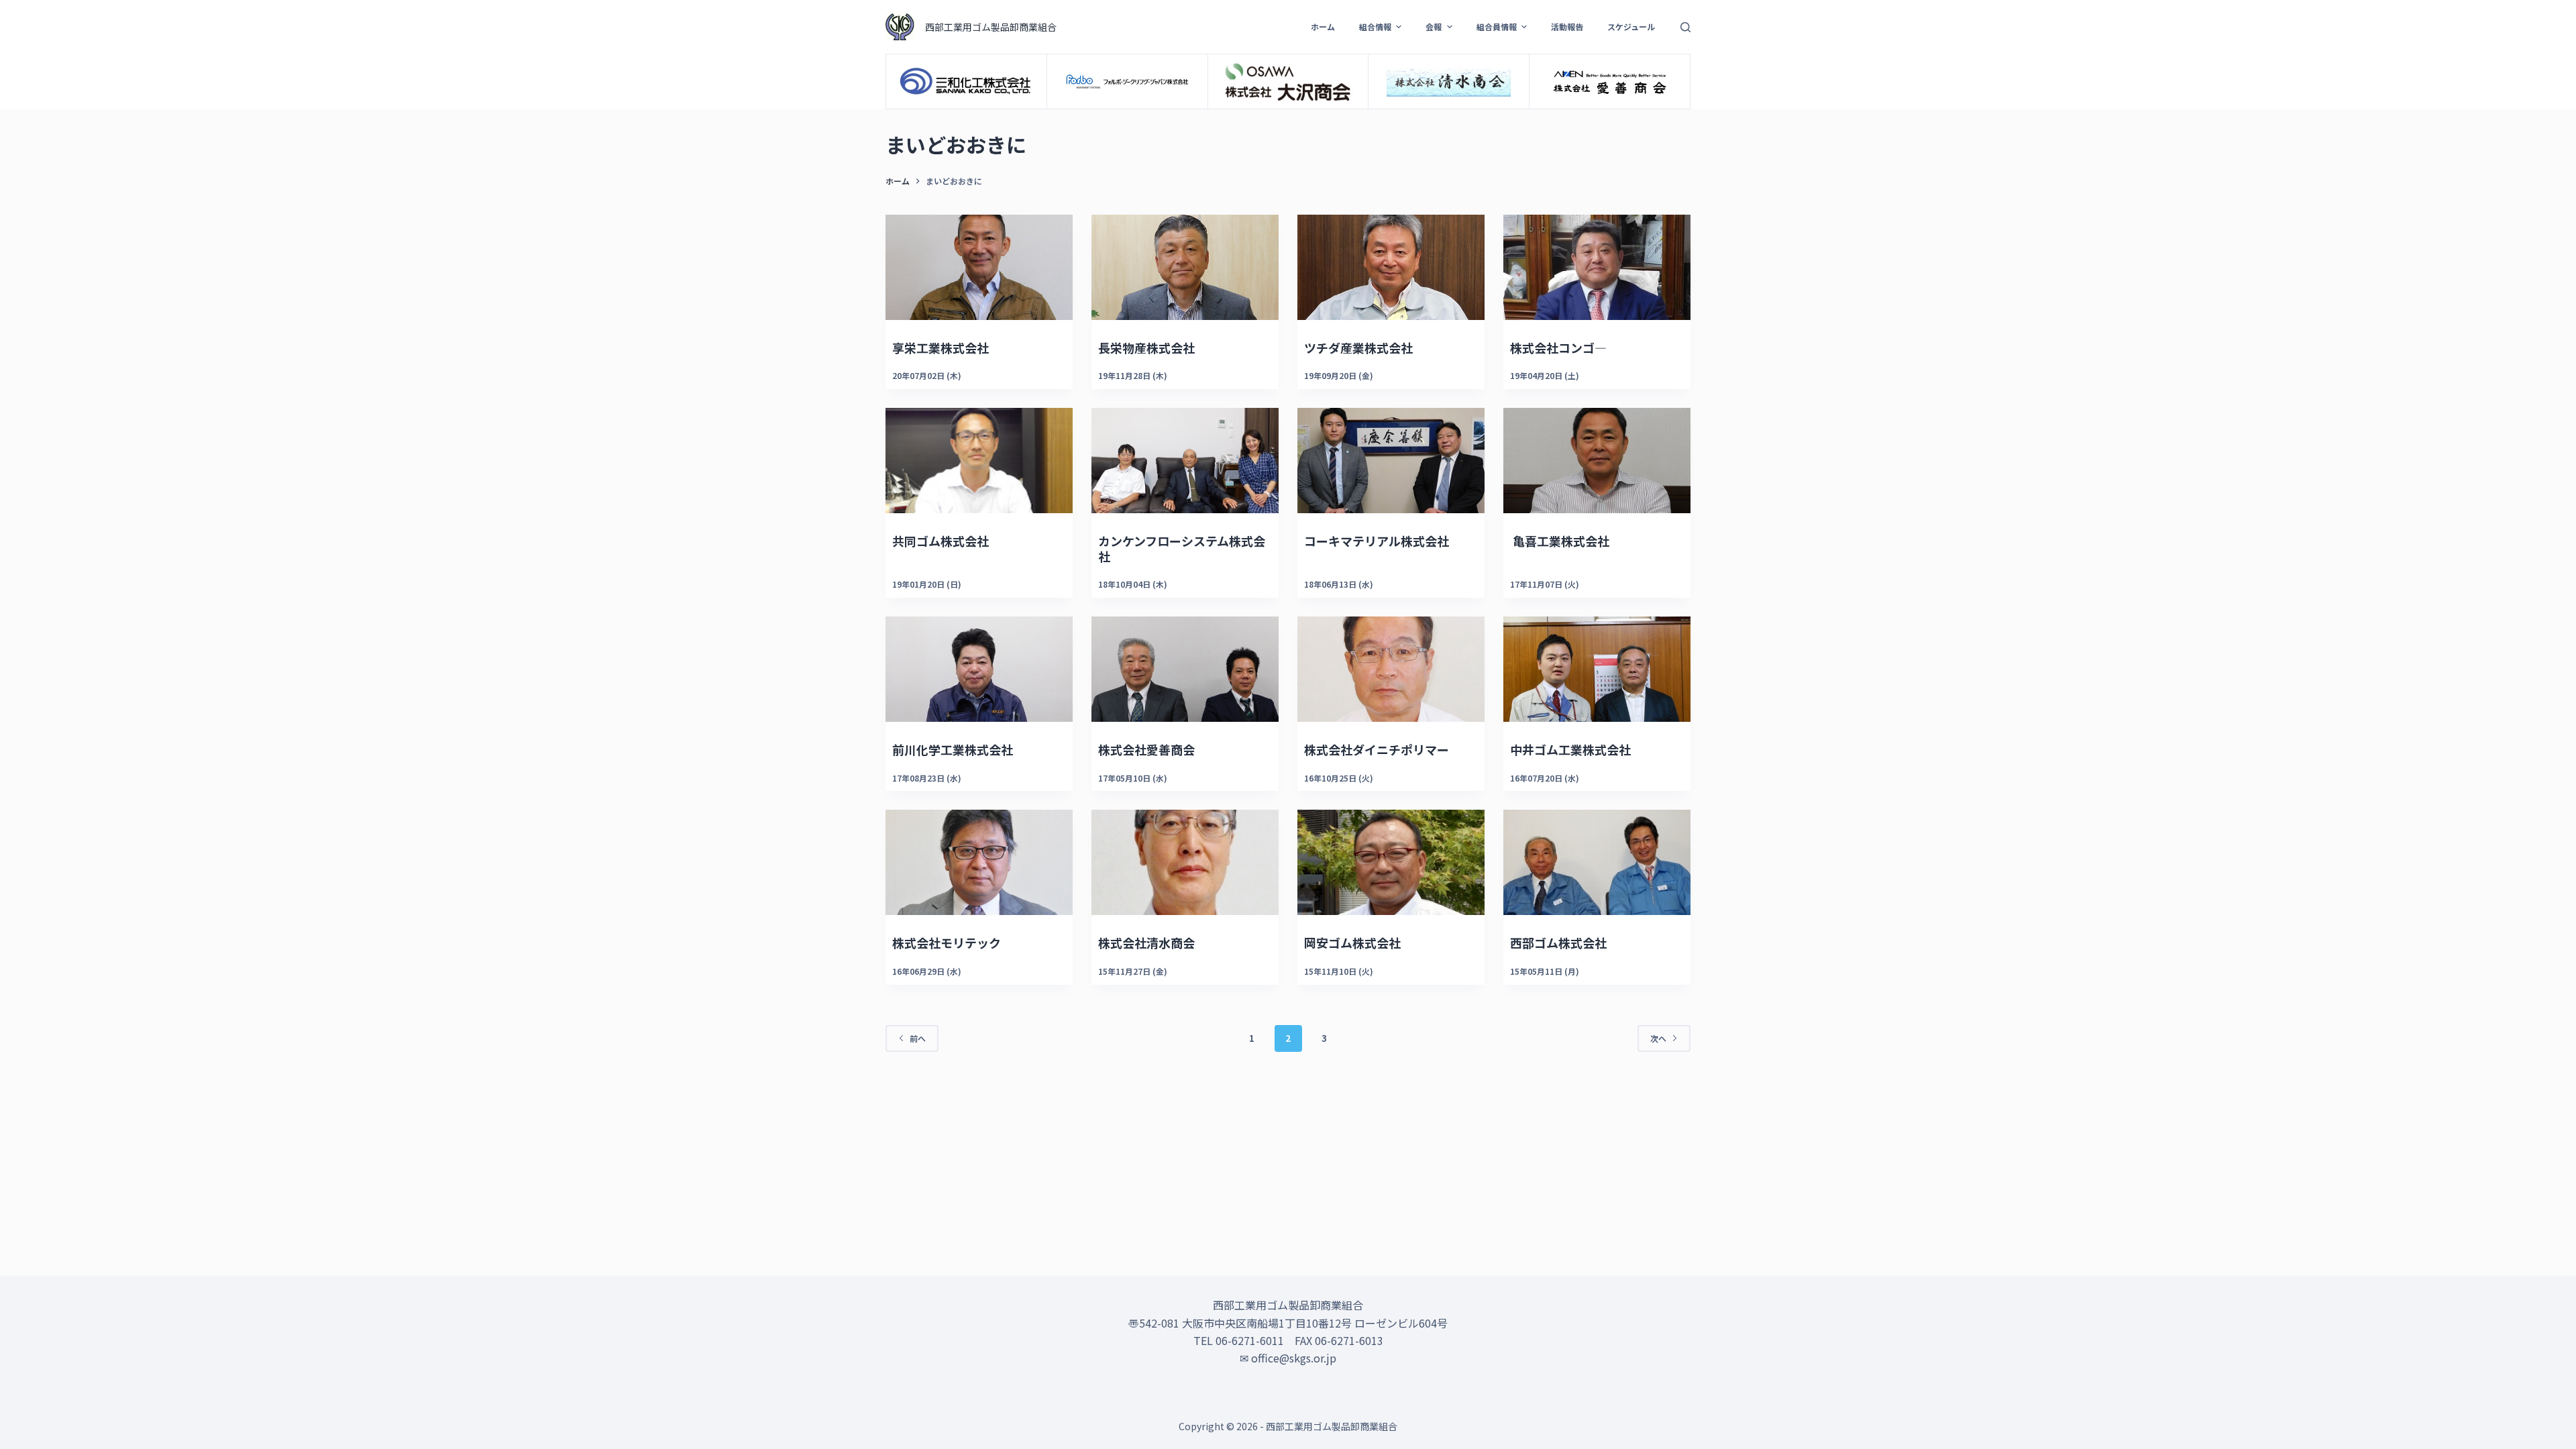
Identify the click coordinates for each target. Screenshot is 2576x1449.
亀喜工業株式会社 (1560, 541)
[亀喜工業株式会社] (1597, 461)
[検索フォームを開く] (1685, 27)
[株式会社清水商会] (1185, 862)
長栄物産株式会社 (1146, 347)
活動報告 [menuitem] (1567, 26)
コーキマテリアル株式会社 (1377, 541)
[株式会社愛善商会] (1185, 669)
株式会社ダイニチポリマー (1377, 749)
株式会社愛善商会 (1146, 749)
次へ (1658, 1038)
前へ (918, 1038)
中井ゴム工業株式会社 (1570, 749)
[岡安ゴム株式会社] (1391, 862)
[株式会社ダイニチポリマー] (1391, 669)
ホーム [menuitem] (1323, 26)
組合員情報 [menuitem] (1497, 26)
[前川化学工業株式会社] (979, 669)
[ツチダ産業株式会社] (1391, 267)
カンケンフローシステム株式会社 (1182, 548)
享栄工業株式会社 (941, 347)
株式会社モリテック (947, 943)
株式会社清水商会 (1146, 943)
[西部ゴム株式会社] (1597, 862)
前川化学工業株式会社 (953, 749)
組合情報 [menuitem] (1375, 26)
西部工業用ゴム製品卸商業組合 (991, 27)
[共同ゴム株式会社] (979, 461)
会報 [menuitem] (1434, 26)
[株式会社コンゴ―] (1597, 267)
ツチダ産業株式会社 (1358, 347)
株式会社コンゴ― (1558, 347)
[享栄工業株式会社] (979, 267)
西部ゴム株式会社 (1558, 943)
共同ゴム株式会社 (941, 541)
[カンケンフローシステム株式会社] (1185, 461)
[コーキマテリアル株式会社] (1391, 461)
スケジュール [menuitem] (1631, 26)
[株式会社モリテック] (979, 862)
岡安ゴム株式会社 (1352, 943)
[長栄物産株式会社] (1185, 267)
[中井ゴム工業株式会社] (1597, 669)
